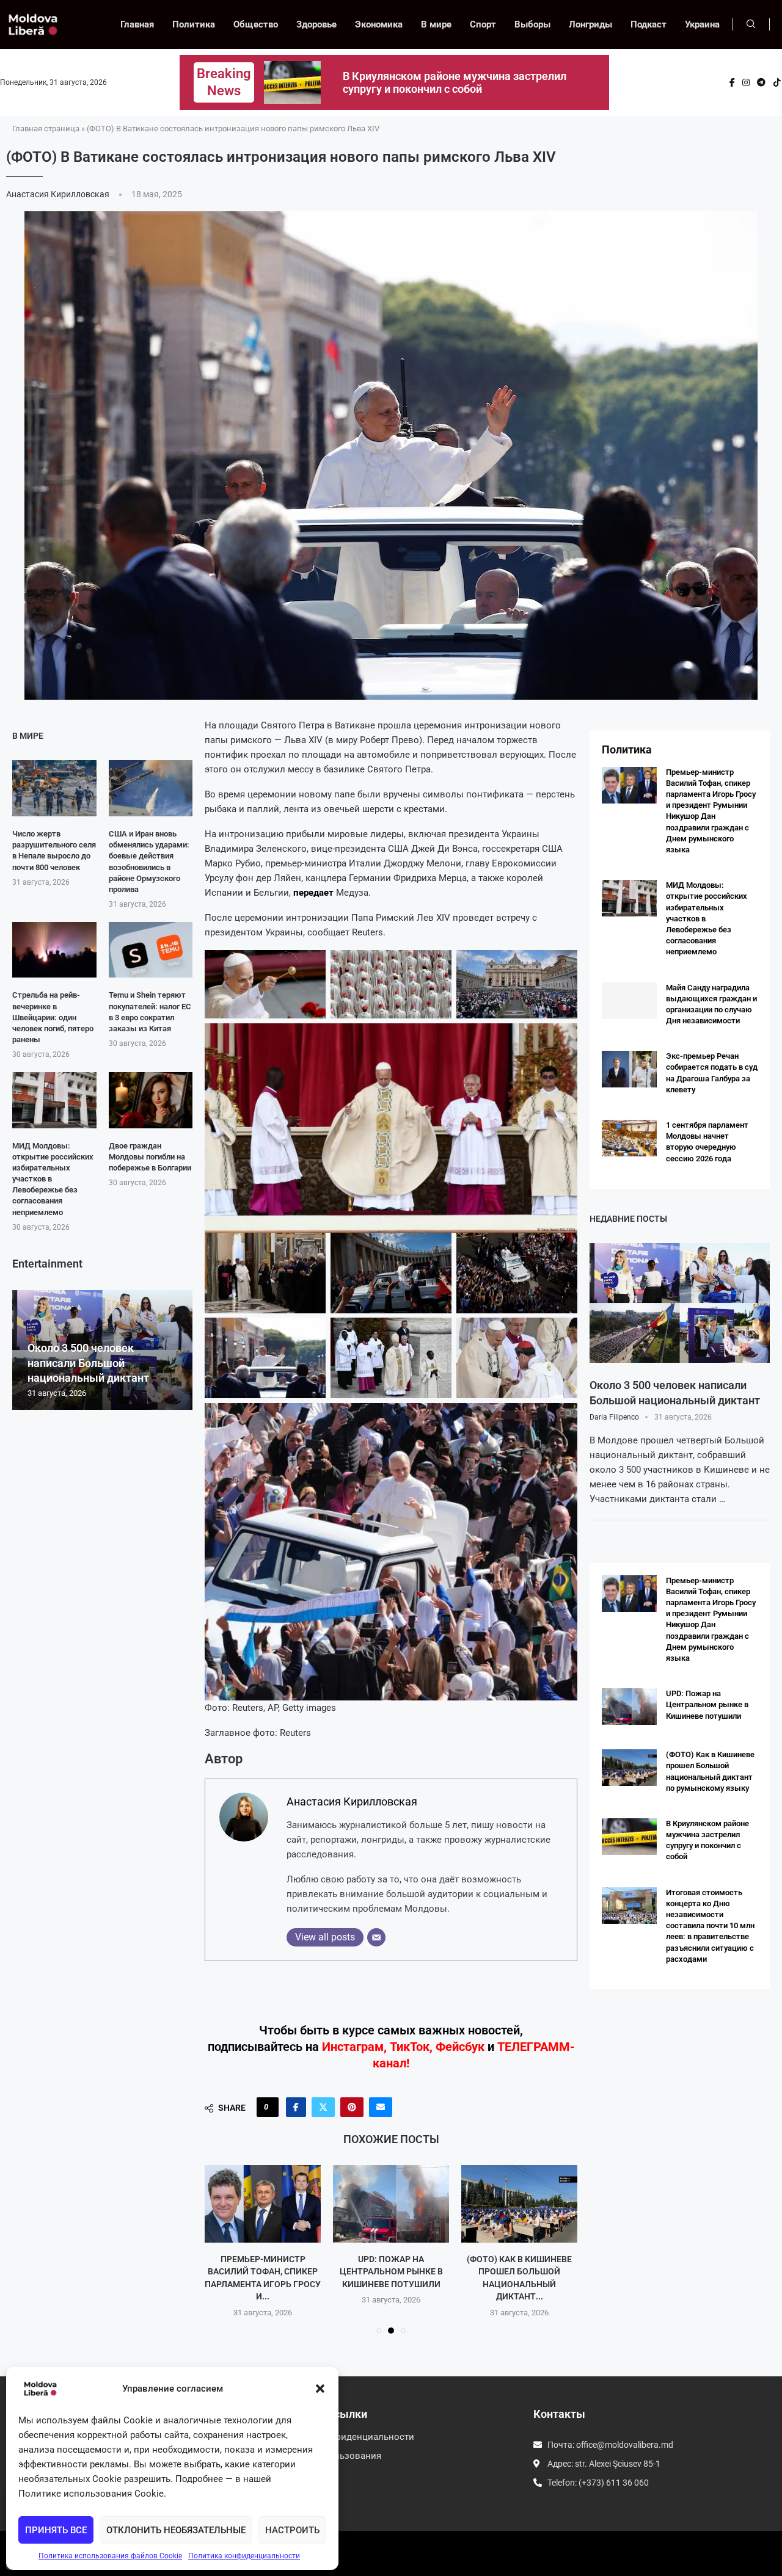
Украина (702, 24)
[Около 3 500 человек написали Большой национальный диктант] (680, 1303)
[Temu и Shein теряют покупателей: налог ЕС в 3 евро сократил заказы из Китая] (151, 950)
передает (313, 893)
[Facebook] (732, 82)
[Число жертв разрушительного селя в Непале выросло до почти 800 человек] (54, 788)
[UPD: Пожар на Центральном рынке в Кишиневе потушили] (263, 2204)
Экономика (379, 24)
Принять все (56, 2530)
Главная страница (46, 129)
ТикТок (410, 2047)
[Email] (376, 1937)
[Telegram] (761, 82)
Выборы (532, 24)
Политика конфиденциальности (244, 2556)
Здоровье (316, 24)
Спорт (483, 24)
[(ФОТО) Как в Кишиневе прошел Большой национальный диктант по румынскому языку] (391, 2204)
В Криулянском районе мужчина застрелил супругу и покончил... (520, 2271)
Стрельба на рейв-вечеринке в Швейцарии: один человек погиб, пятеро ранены (53, 1017)
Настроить (292, 2530)
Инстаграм (353, 2047)
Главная (137, 24)
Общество (256, 24)
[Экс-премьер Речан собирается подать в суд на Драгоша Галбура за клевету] (629, 1069)
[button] (320, 2389)
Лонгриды (590, 24)
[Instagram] (746, 82)
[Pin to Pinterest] (352, 2107)
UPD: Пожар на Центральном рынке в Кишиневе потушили (263, 2271)
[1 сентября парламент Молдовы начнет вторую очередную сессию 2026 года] (629, 1138)
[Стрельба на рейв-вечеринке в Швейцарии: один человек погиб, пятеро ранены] (54, 950)
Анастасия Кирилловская (59, 194)
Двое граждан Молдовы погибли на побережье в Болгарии (150, 1157)
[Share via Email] (381, 2107)
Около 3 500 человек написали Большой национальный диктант (88, 1363)
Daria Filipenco (614, 1417)
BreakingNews (224, 82)
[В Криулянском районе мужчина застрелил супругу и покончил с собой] (519, 2204)
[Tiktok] (777, 82)
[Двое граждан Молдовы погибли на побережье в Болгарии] (151, 1100)
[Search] (751, 24)
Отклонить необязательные (176, 2530)
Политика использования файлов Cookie (110, 2556)
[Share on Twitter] (323, 2107)
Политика (194, 24)
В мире (436, 24)
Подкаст (649, 24)
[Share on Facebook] (296, 2107)
